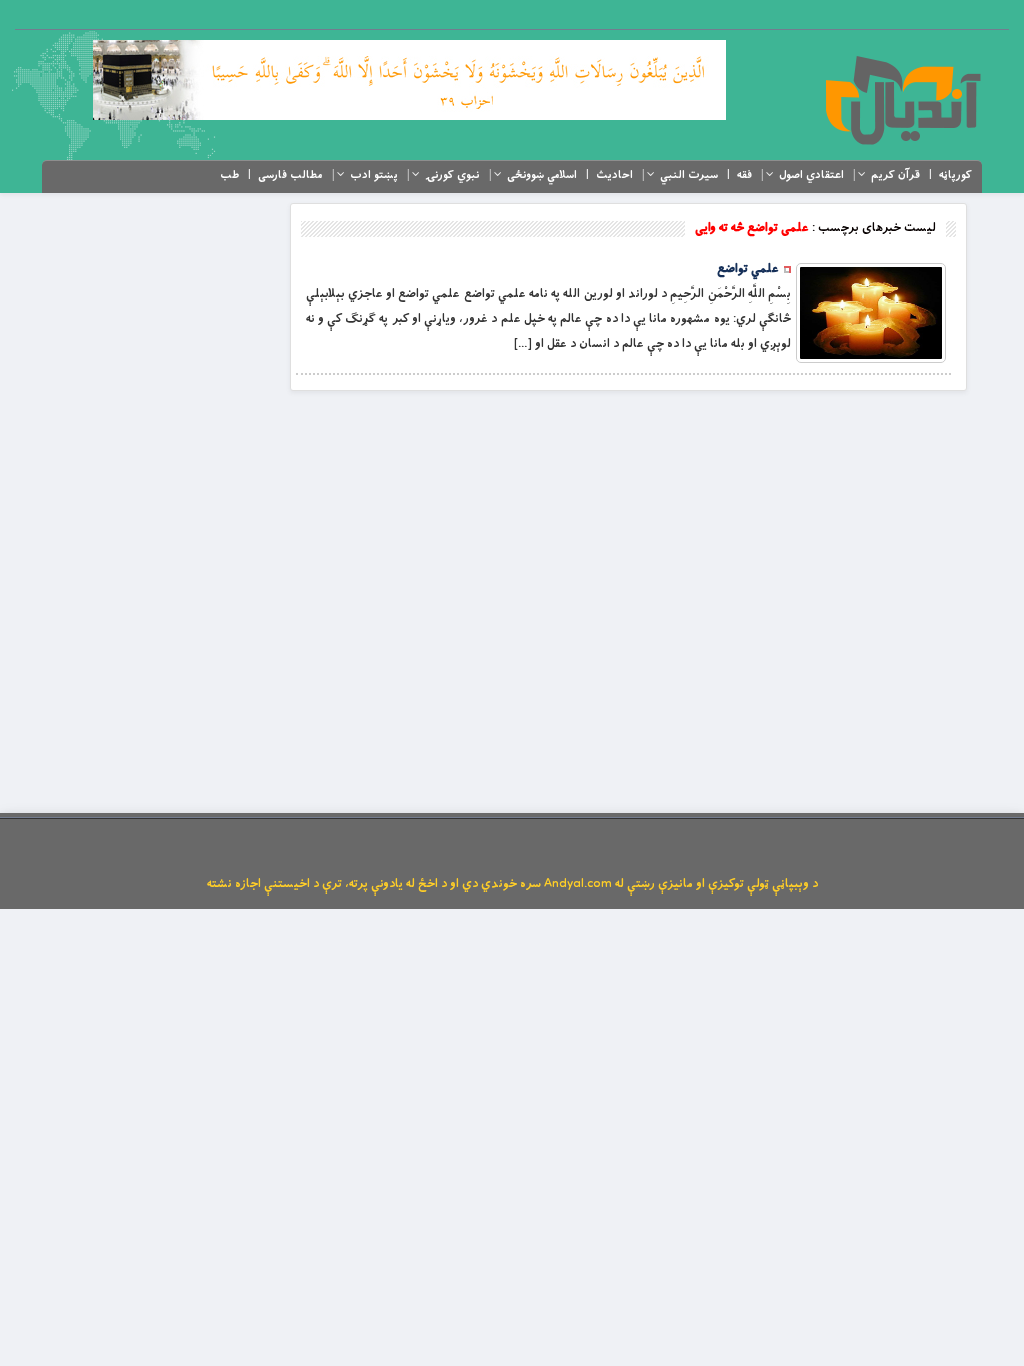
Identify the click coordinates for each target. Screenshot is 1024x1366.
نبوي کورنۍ (452, 175)
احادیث (614, 175)
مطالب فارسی (290, 175)
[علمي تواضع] (871, 313)
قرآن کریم (895, 175)
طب (229, 175)
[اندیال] (902, 100)
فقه (744, 175)
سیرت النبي (689, 175)
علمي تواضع (748, 269)
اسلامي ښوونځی (542, 175)
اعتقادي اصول (811, 175)
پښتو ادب (374, 175)
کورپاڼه (955, 175)
